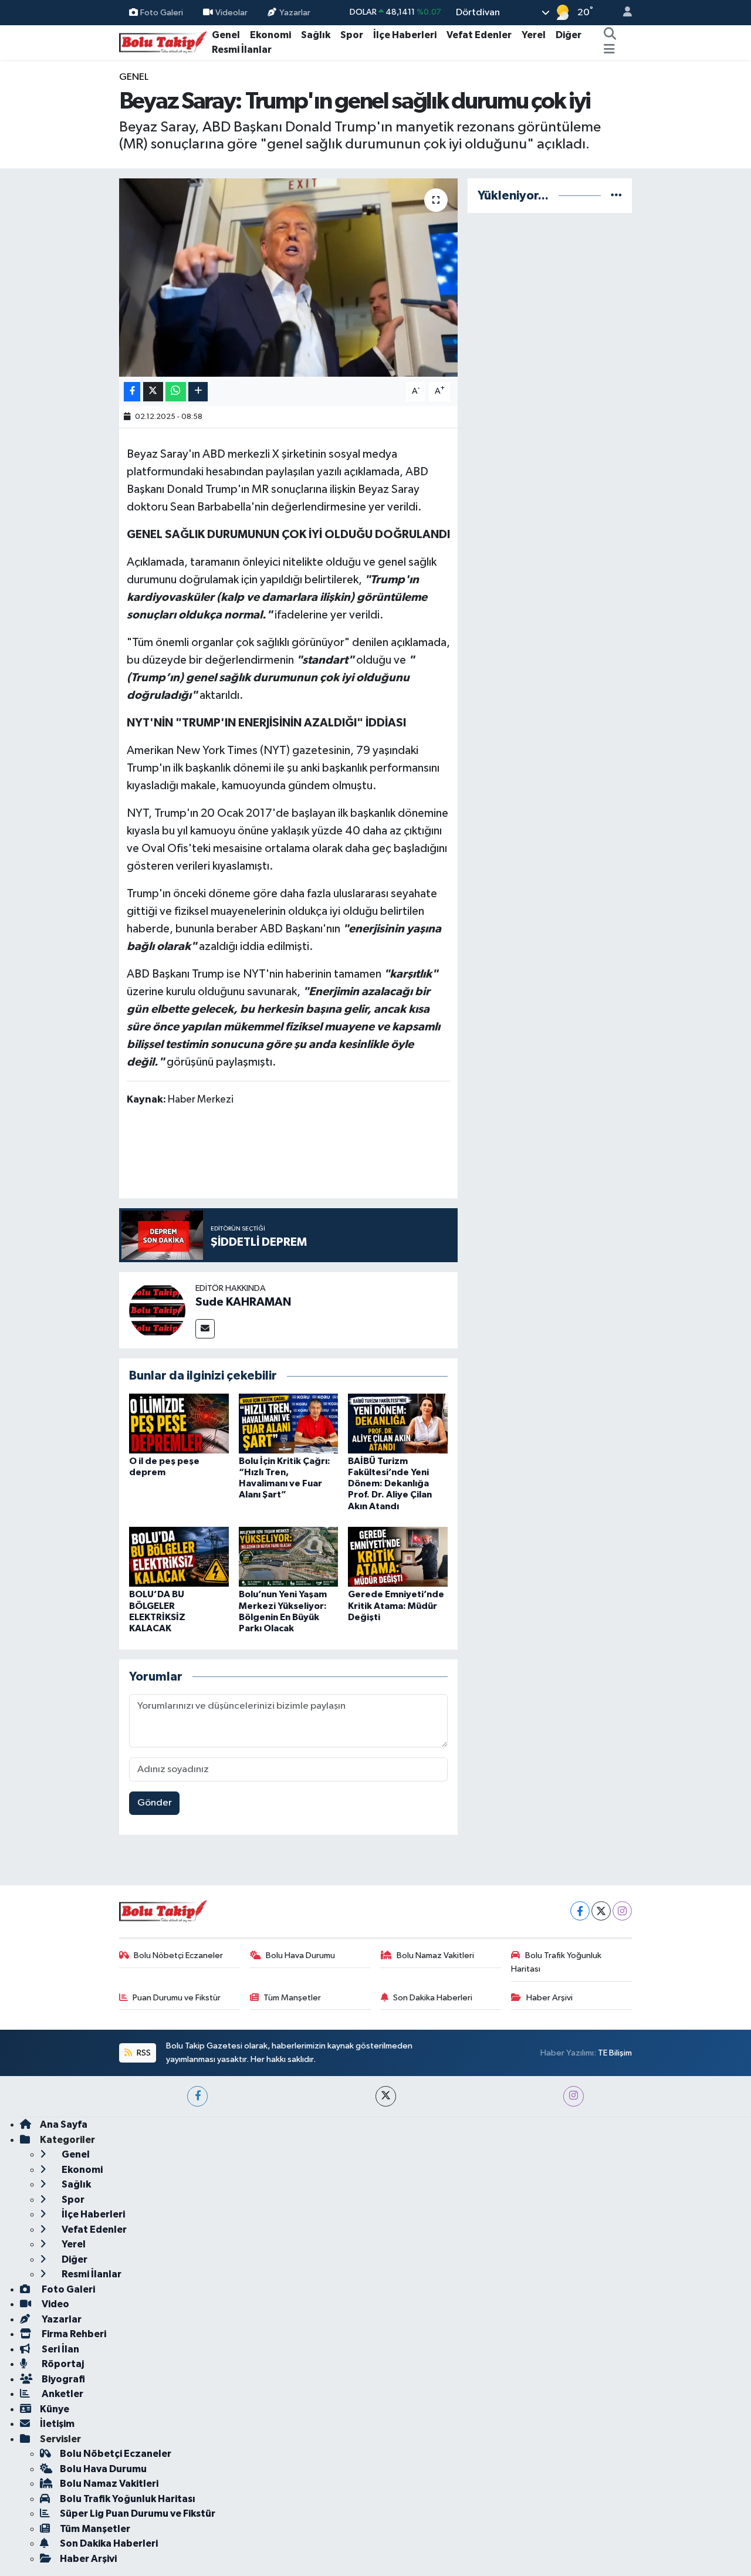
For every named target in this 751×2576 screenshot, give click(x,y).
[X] (601, 1911)
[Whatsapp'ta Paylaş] (176, 392)
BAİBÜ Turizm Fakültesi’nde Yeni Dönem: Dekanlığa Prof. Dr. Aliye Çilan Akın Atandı (390, 1484)
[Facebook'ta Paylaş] (132, 392)
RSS (143, 2053)
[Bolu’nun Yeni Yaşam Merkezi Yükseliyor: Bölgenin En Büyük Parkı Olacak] (289, 1556)
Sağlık (316, 35)
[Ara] (610, 35)
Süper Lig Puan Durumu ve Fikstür (138, 2514)
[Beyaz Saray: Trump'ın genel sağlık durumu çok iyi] (288, 278)
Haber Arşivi (549, 1998)
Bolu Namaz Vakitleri (435, 1955)
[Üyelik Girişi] (623, 13)
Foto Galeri (162, 12)
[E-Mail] (205, 1329)
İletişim (57, 2424)
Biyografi (62, 2379)
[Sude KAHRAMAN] (157, 1310)
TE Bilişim (615, 2053)
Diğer (569, 35)
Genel (226, 35)
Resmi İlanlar (242, 50)
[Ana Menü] (609, 50)
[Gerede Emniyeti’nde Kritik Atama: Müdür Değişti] (398, 1556)
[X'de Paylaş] (153, 392)
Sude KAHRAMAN (243, 1302)
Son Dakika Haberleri (433, 1998)
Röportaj (62, 2364)
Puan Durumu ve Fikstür (177, 1998)
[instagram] (574, 2096)
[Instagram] (622, 1911)
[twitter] (386, 2096)
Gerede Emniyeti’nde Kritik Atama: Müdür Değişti (396, 1605)
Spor (352, 35)
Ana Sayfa (64, 2124)
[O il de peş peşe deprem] (179, 1423)
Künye (55, 2409)
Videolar (231, 12)
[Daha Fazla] (198, 392)
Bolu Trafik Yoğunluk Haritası (556, 1962)
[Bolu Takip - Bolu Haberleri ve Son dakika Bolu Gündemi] (163, 42)
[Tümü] (616, 196)
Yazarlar (295, 12)
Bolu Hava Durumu (300, 1955)
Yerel (534, 35)
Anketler (62, 2394)
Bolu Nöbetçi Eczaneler (178, 1955)
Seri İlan (60, 2349)
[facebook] (197, 2096)
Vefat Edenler (479, 35)
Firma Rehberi (73, 2334)
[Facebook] (580, 1911)
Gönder (155, 1803)
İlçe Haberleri (405, 35)
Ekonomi (270, 35)
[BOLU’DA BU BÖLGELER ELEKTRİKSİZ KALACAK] (179, 1556)
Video (55, 2304)
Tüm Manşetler (292, 1998)
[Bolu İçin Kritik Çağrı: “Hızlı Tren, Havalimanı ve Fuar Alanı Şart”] (289, 1423)
